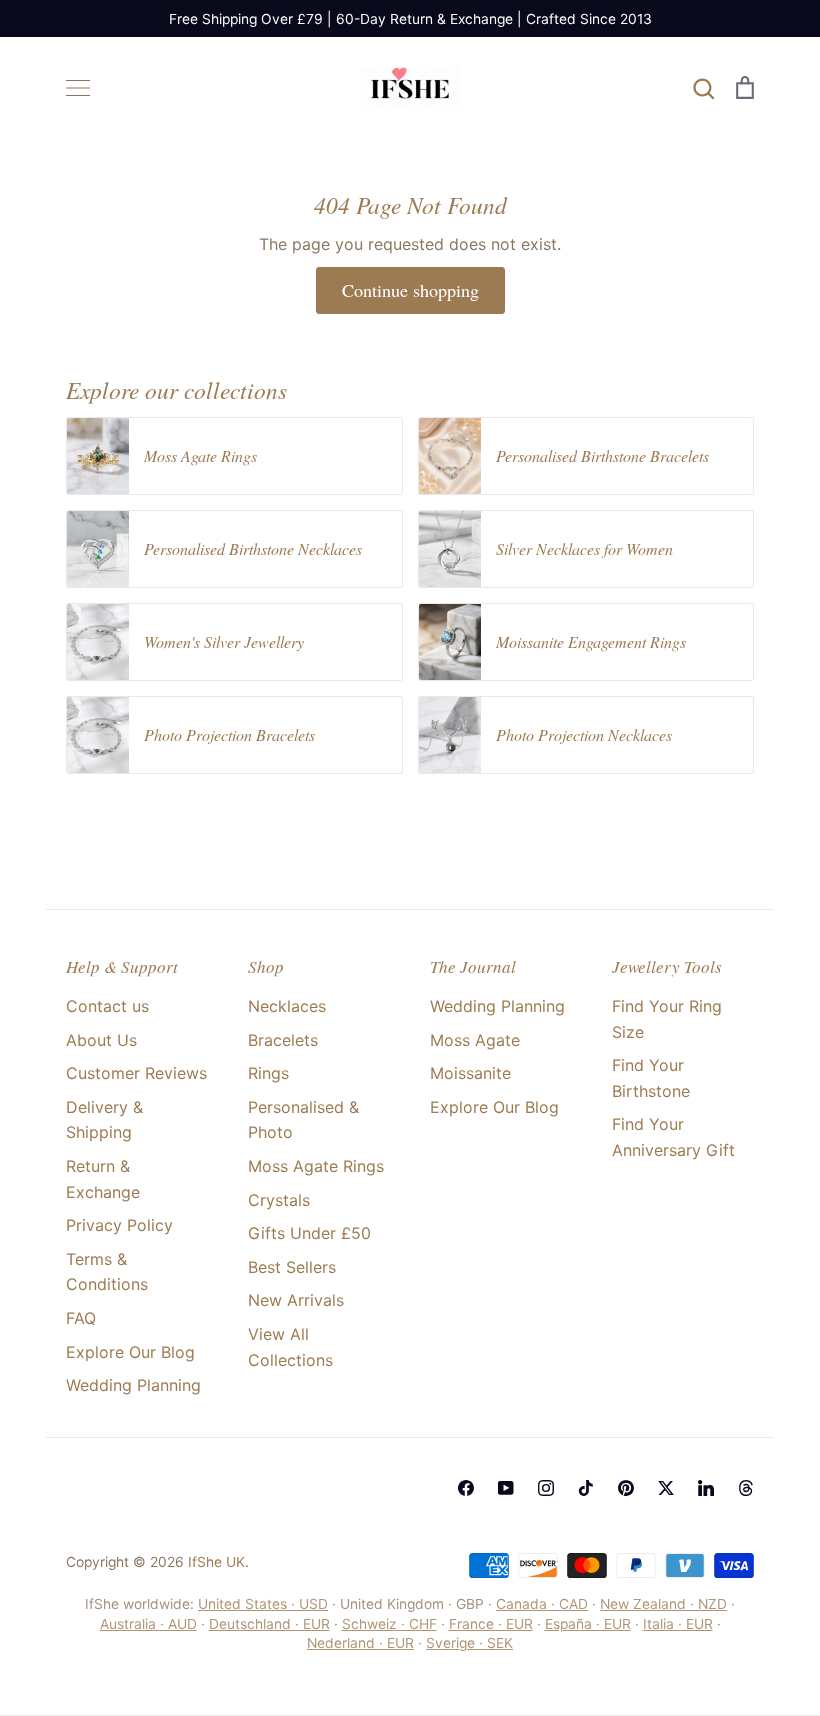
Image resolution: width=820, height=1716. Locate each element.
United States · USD (263, 1604)
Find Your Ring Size (667, 1019)
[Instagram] (546, 1488)
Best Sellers (292, 1267)
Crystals (279, 1200)
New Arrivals (296, 1300)
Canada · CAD (542, 1604)
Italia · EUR (678, 1624)
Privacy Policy (119, 1225)
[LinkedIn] (706, 1488)
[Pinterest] (626, 1488)
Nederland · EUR (360, 1643)
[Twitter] (666, 1488)
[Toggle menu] (78, 88)
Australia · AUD (148, 1624)
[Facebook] (466, 1488)
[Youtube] (506, 1488)
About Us (101, 1040)
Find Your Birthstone (651, 1078)
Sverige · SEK (469, 1643)
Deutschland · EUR (269, 1624)
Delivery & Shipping (104, 1120)
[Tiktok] (586, 1488)
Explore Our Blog (130, 1352)
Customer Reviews (136, 1073)
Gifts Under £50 (309, 1233)
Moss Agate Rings (316, 1166)
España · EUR (588, 1624)
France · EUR (491, 1624)
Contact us (107, 1006)
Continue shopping (410, 290)
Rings (268, 1073)
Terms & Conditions (107, 1272)
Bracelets (283, 1040)
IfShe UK (216, 1562)
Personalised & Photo (303, 1120)
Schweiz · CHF (389, 1624)
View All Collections (290, 1347)
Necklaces (287, 1006)
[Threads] (746, 1488)
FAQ (81, 1318)
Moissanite (470, 1073)
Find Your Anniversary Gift (673, 1137)
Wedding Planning (133, 1385)
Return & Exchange (103, 1179)
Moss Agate (475, 1040)
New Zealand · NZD (663, 1604)
